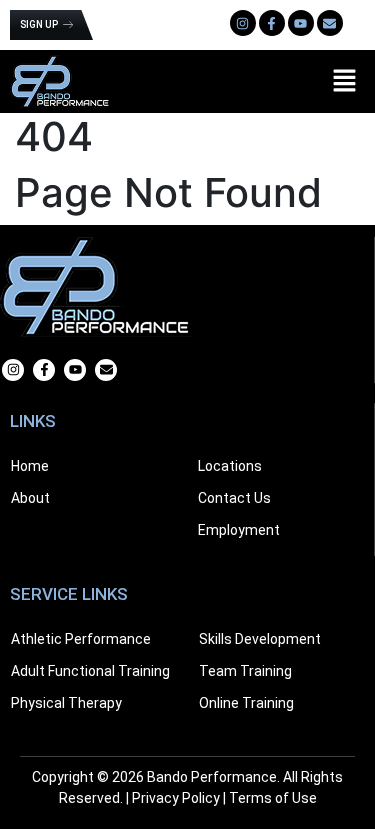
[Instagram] (243, 23)
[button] (345, 81)
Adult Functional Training (90, 671)
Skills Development (260, 639)
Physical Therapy (66, 703)
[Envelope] (330, 23)
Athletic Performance (81, 639)
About (30, 498)
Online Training (246, 703)
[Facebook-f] (44, 370)
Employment (239, 530)
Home (30, 466)
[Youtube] (301, 23)
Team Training (245, 671)
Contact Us (234, 498)
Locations (230, 466)
